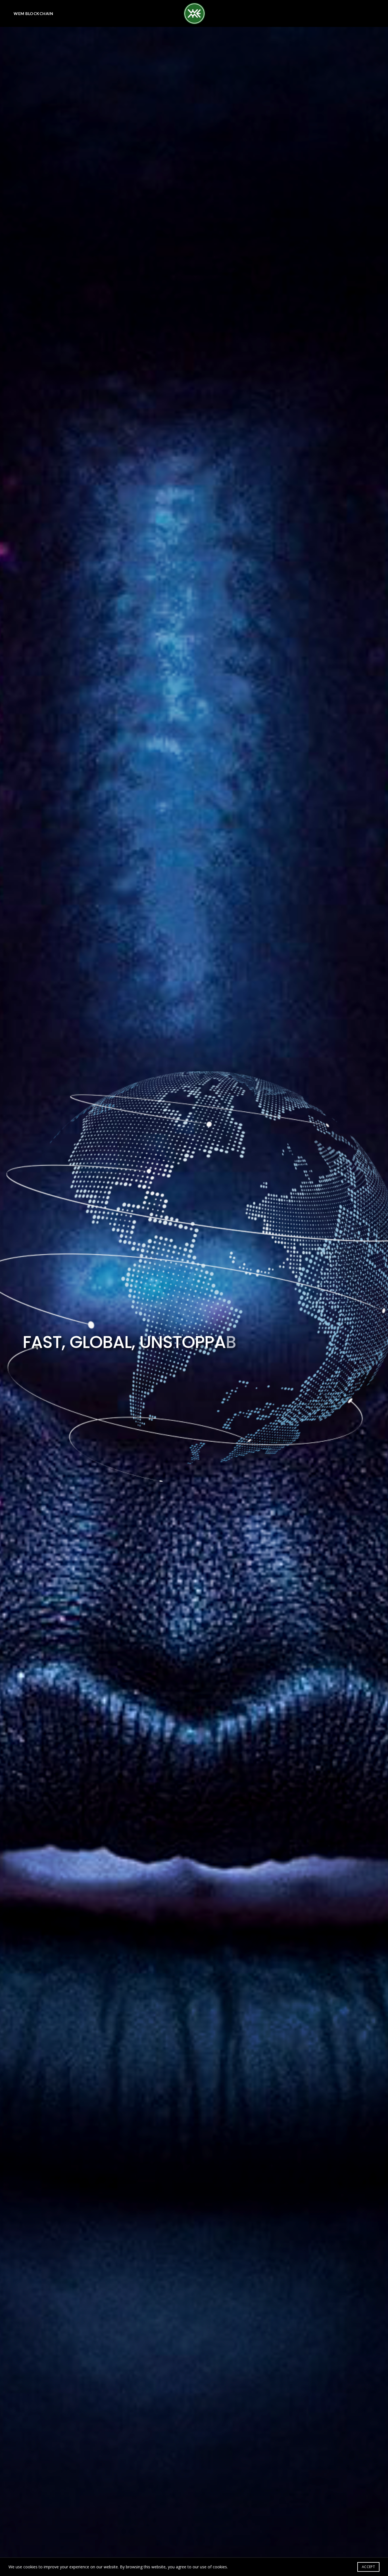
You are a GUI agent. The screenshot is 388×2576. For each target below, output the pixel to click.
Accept (368, 2567)
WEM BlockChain (33, 13)
